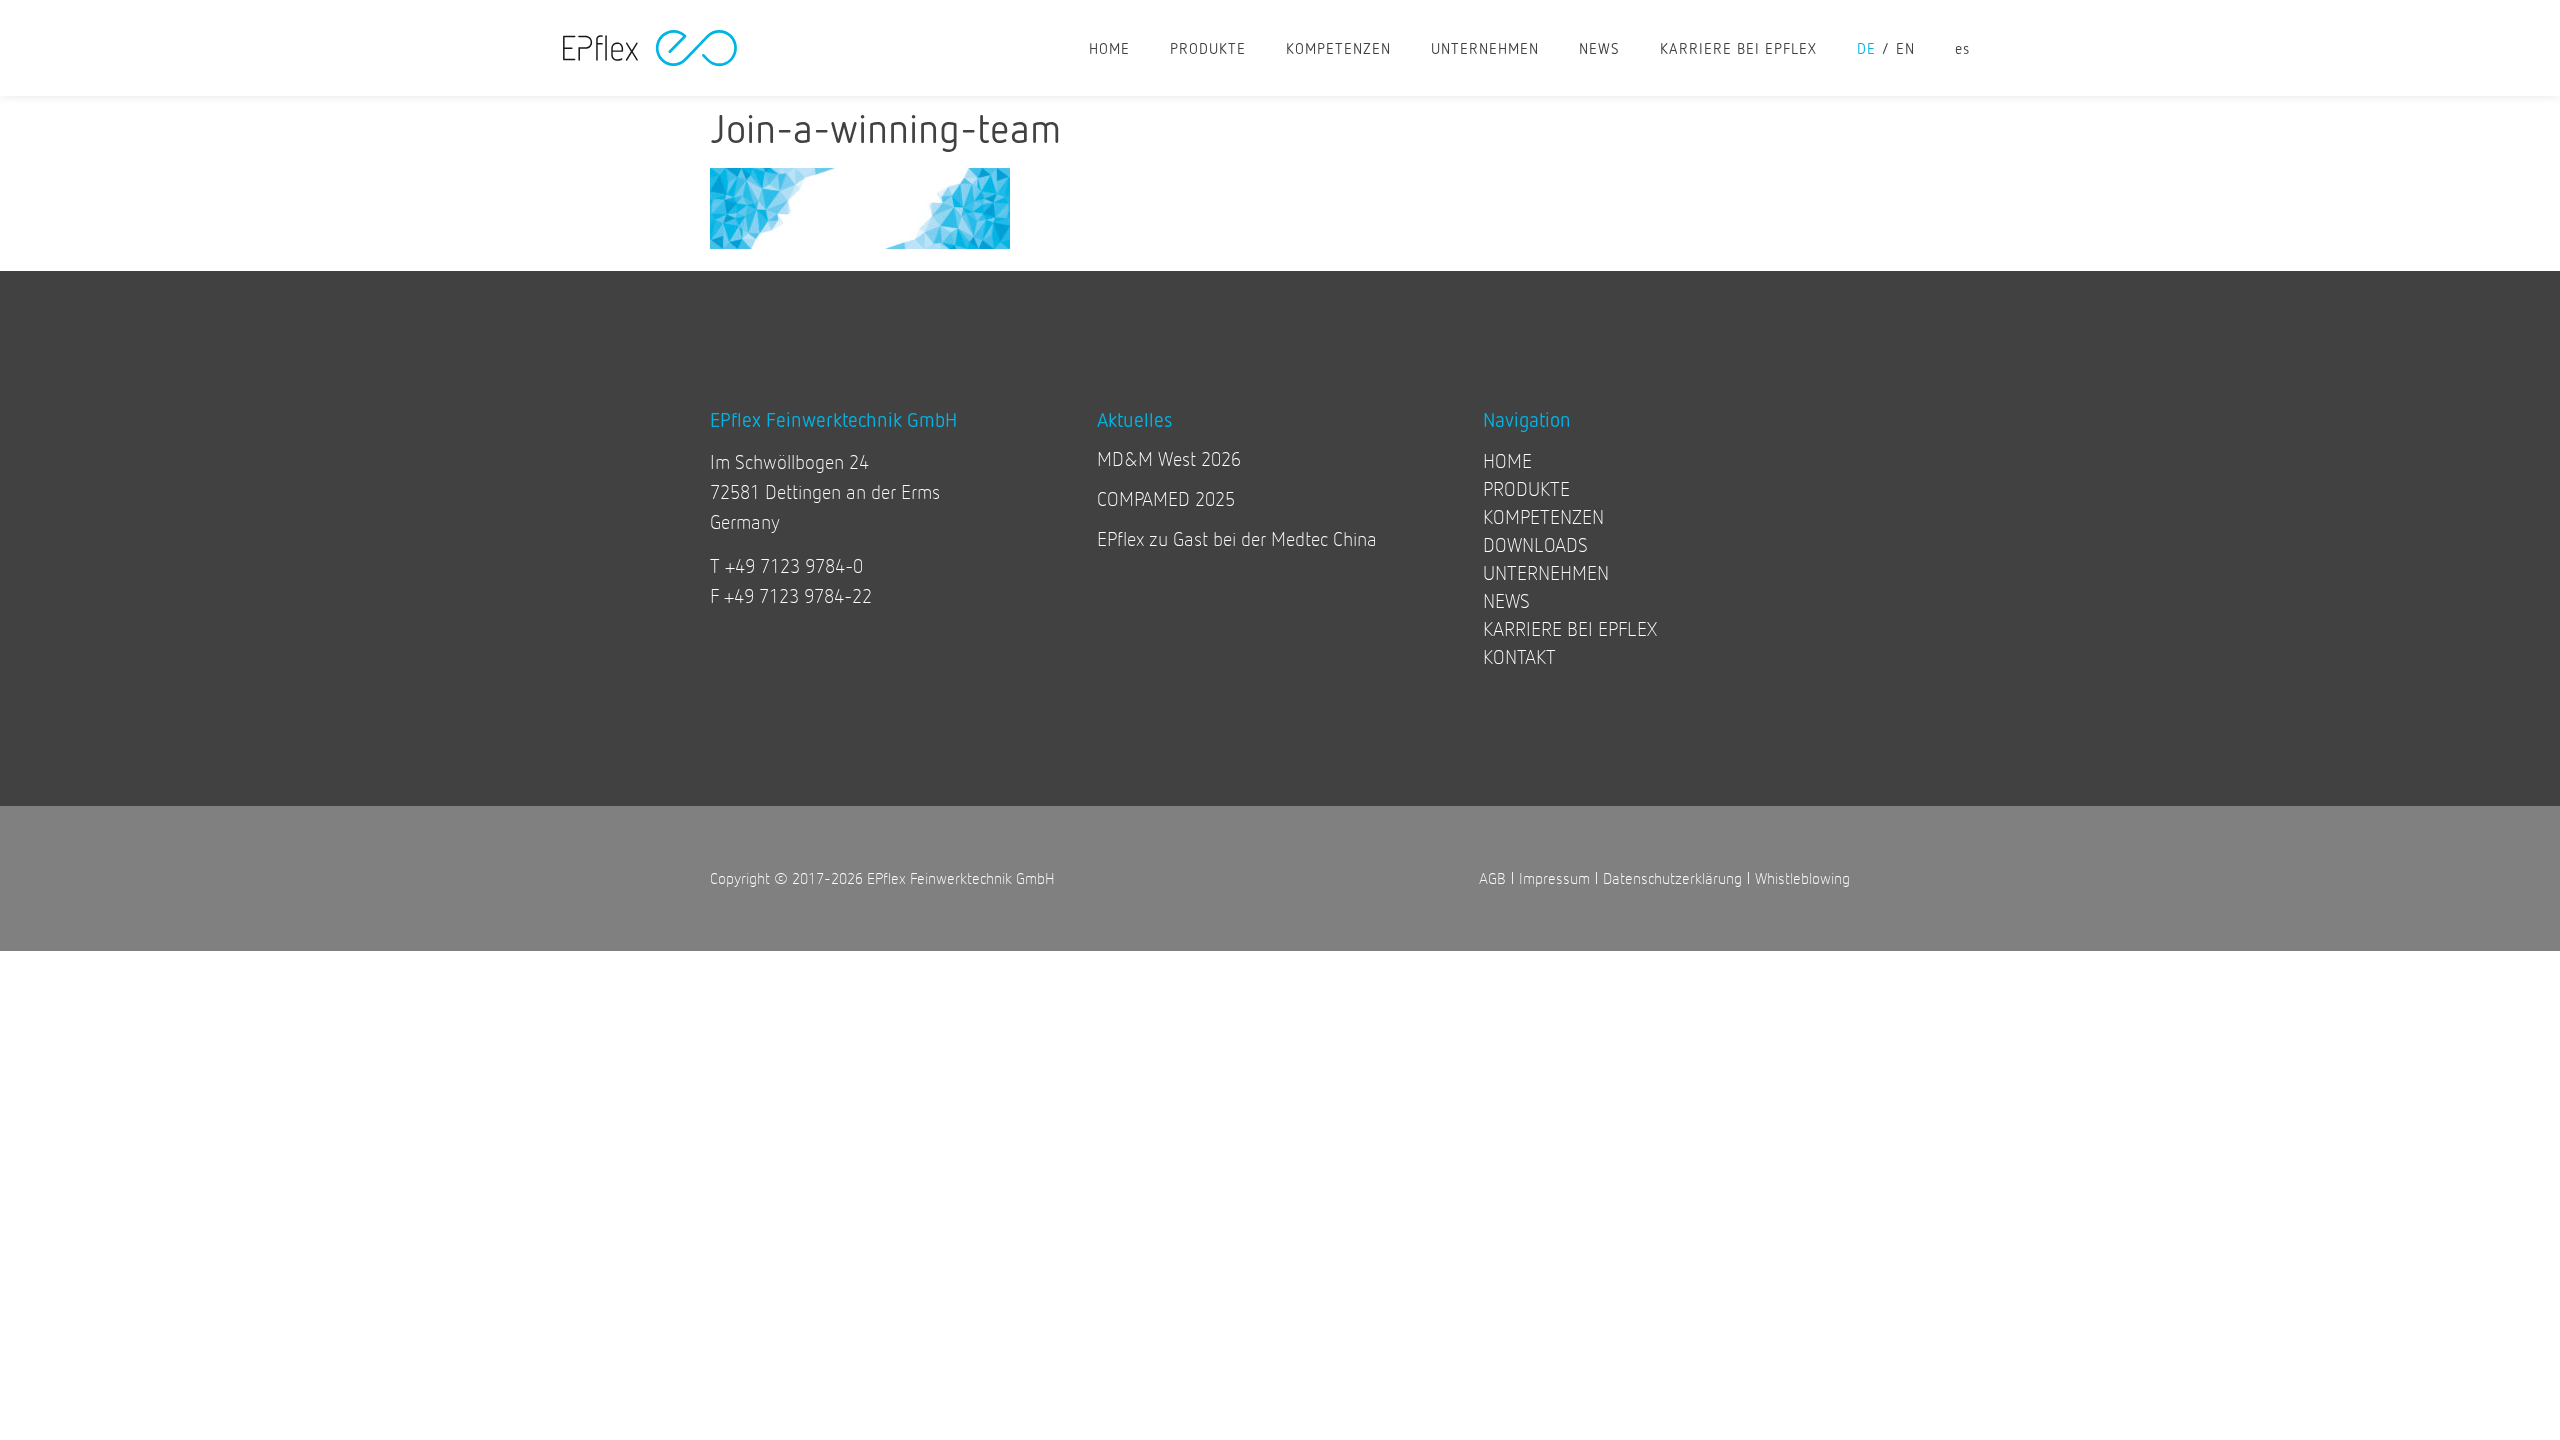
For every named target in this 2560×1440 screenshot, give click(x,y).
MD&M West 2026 (1169, 458)
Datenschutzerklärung (1672, 877)
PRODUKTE (1208, 48)
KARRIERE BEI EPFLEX (1738, 48)
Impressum (1554, 877)
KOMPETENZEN (1338, 48)
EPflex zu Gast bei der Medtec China (1237, 538)
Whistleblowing (1802, 877)
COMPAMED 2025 (1166, 498)
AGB (1492, 877)
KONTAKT (1519, 656)
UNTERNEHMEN (1485, 48)
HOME (1109, 48)
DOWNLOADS (1535, 544)
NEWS (1599, 48)
